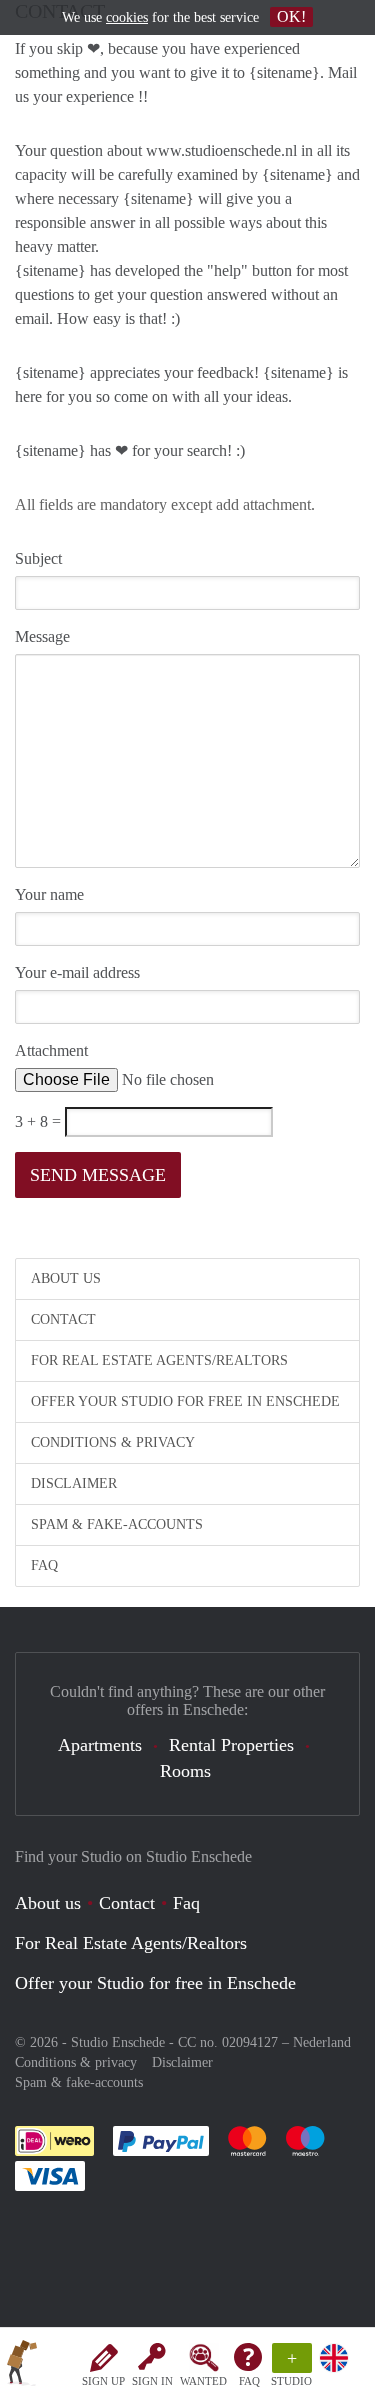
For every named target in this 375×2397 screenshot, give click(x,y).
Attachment (51, 1050)
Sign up (103, 2381)
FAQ (249, 2381)
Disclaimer (74, 1483)
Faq (186, 1903)
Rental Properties (231, 1745)
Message (42, 636)
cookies (127, 17)
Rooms (185, 1771)
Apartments (100, 1745)
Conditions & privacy (113, 1442)
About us (66, 1278)
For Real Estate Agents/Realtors (159, 1360)
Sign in (152, 2381)
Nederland (322, 2042)
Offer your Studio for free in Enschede (185, 1401)
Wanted (203, 2381)
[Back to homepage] (22, 2366)
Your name (49, 894)
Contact (63, 1319)
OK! (291, 16)
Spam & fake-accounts (117, 1524)
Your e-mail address (77, 972)
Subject (38, 558)
